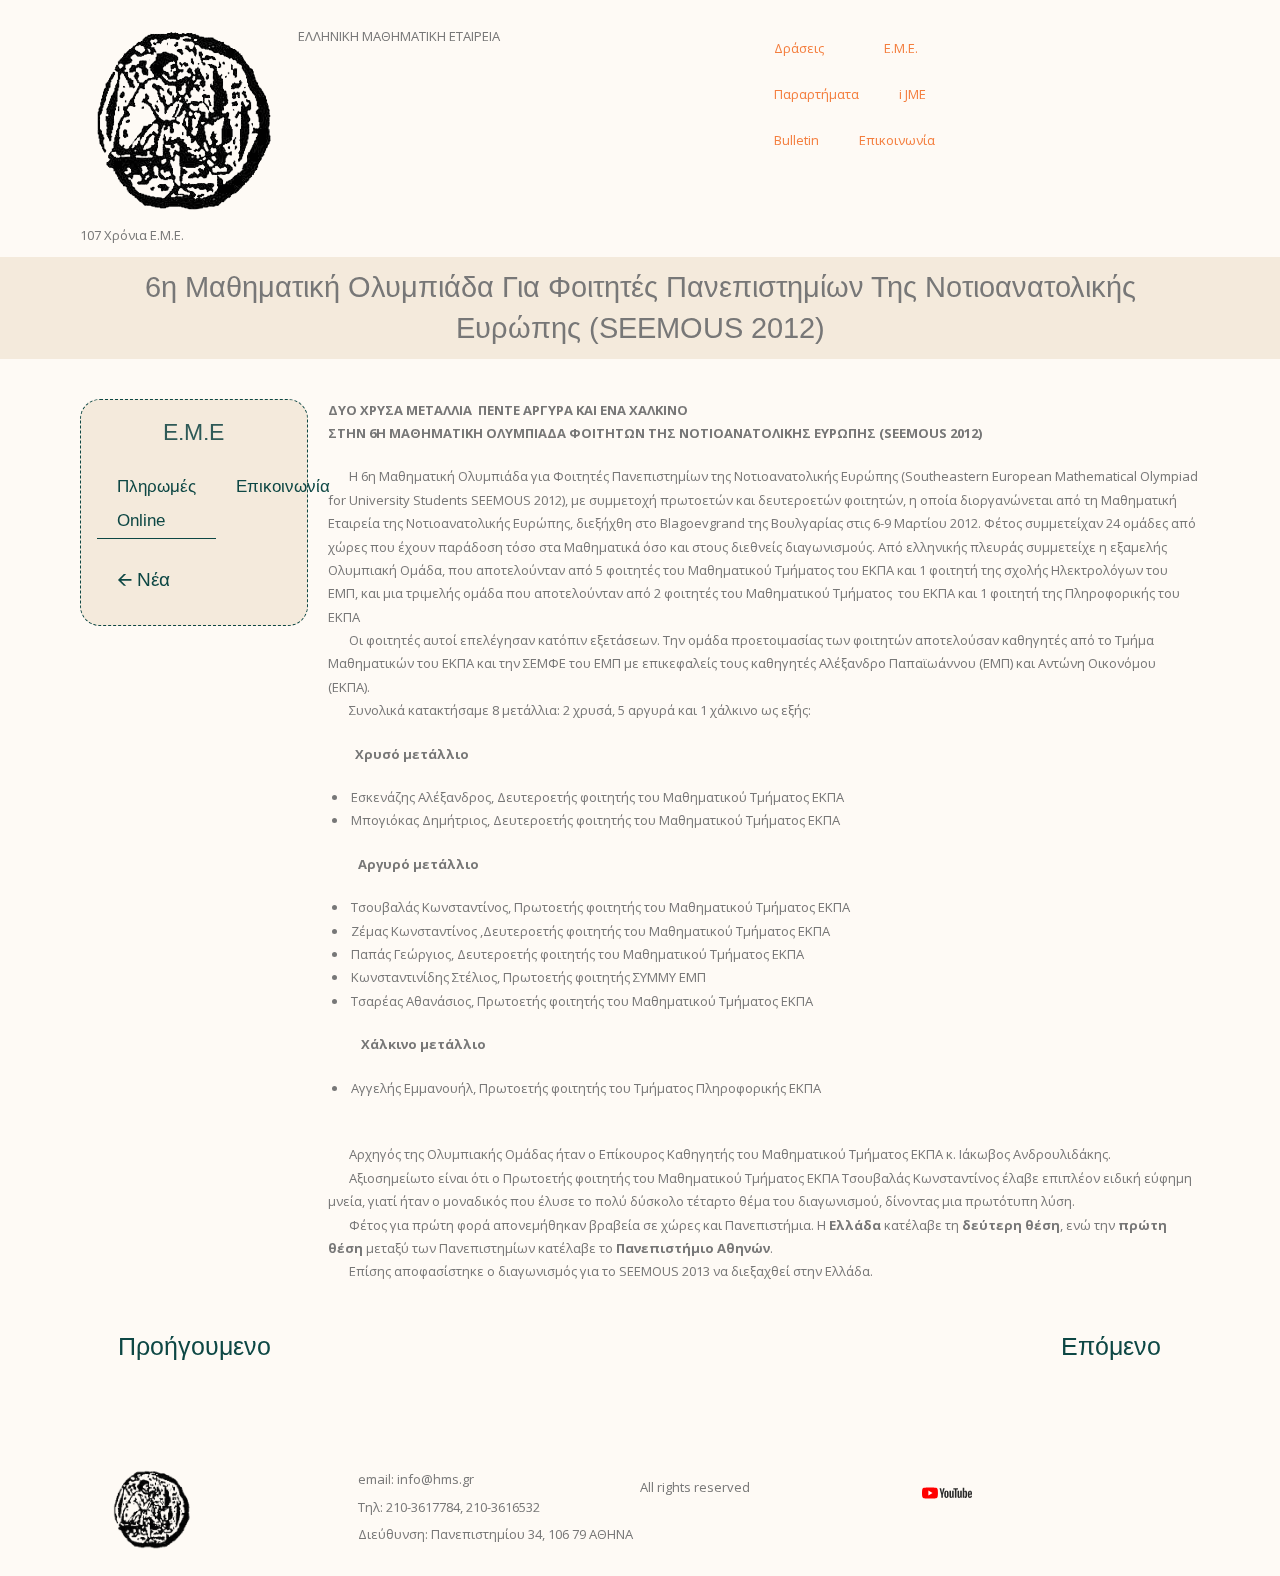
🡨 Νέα (143, 579)
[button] (987, 36)
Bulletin (796, 140)
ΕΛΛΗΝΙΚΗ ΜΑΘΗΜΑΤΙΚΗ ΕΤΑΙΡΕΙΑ (399, 36)
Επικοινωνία (897, 140)
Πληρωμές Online (156, 503)
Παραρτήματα (816, 94)
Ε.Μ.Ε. (901, 48)
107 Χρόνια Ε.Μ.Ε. (132, 235)
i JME (912, 94)
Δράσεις (799, 48)
